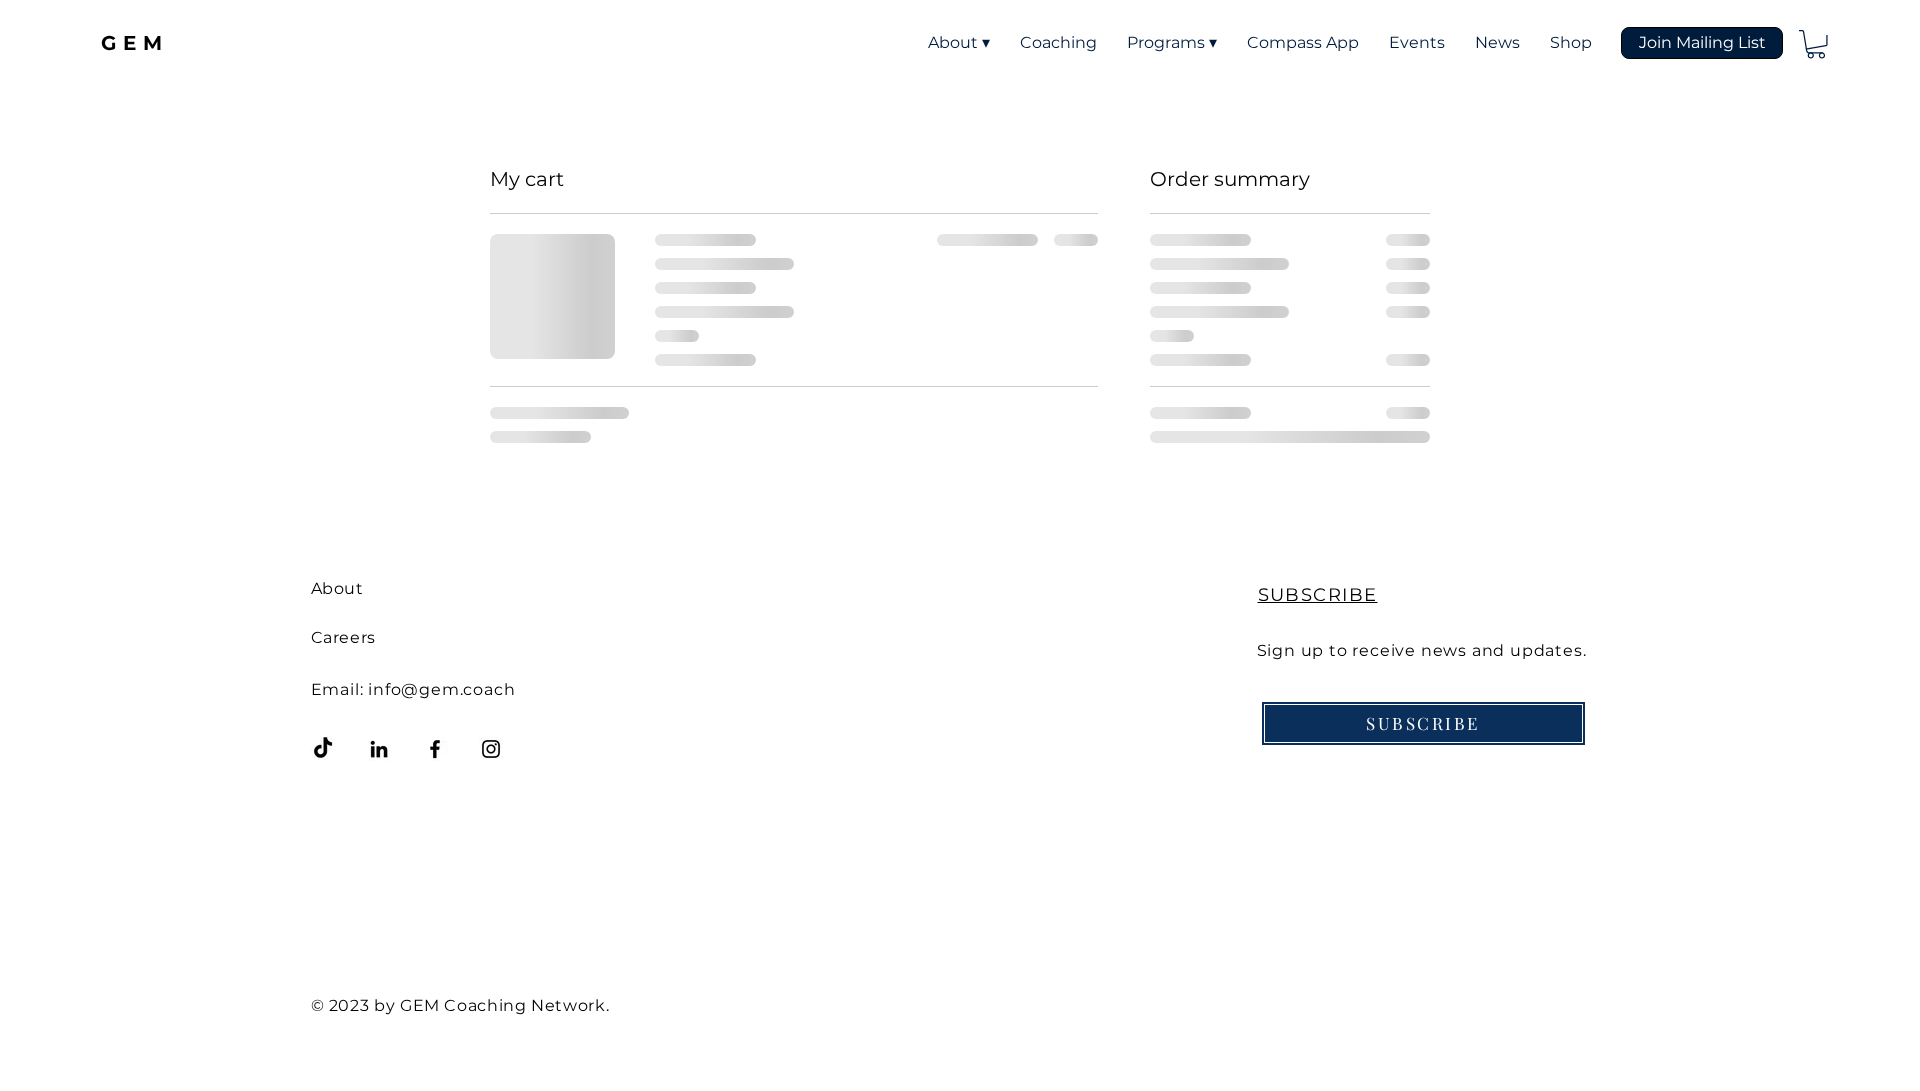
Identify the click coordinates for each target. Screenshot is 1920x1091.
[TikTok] (323, 749)
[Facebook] (435, 749)
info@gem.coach (441, 689)
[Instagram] (491, 749)
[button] (1702, 43)
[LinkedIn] (379, 749)
